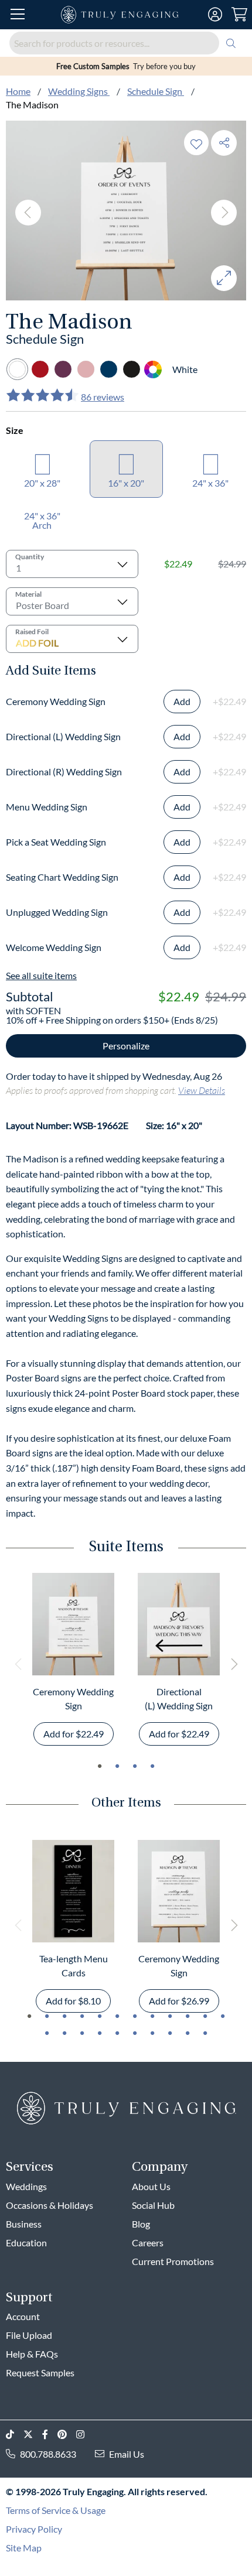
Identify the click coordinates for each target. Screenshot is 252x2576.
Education (26, 2243)
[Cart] (239, 15)
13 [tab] (47, 2033)
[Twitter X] (33, 2435)
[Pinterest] (67, 2435)
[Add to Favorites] (196, 143)
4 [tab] (152, 1766)
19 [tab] (152, 2033)
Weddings (26, 2186)
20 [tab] (170, 2033)
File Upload (29, 2335)
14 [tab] (64, 2033)
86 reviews (103, 397)
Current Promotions (173, 2261)
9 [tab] (170, 2016)
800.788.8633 (48, 2454)
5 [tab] (100, 2016)
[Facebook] (50, 2435)
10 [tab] (188, 2016)
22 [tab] (205, 2033)
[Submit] (231, 43)
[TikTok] (15, 2435)
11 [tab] (205, 2016)
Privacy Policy (34, 2529)
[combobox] (126, 43)
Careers (148, 2243)
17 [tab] (117, 2033)
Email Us (127, 2454)
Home (18, 91)
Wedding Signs (79, 91)
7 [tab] (135, 2016)
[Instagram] (85, 2435)
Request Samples (40, 2373)
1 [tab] (100, 1766)
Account (23, 2316)
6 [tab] (117, 2016)
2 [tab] (117, 1766)
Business (24, 2224)
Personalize (126, 1046)
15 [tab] (82, 2033)
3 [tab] (135, 1766)
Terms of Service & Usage (56, 2510)
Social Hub (153, 2205)
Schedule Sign (156, 91)
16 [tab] (100, 2033)
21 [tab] (188, 2033)
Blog (141, 2224)
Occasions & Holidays (50, 2205)
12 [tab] (223, 2016)
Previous (28, 213)
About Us (151, 2186)
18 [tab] (135, 2033)
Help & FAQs (32, 2354)
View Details (202, 1090)
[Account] (215, 15)
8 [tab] (152, 2016)
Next (224, 213)
